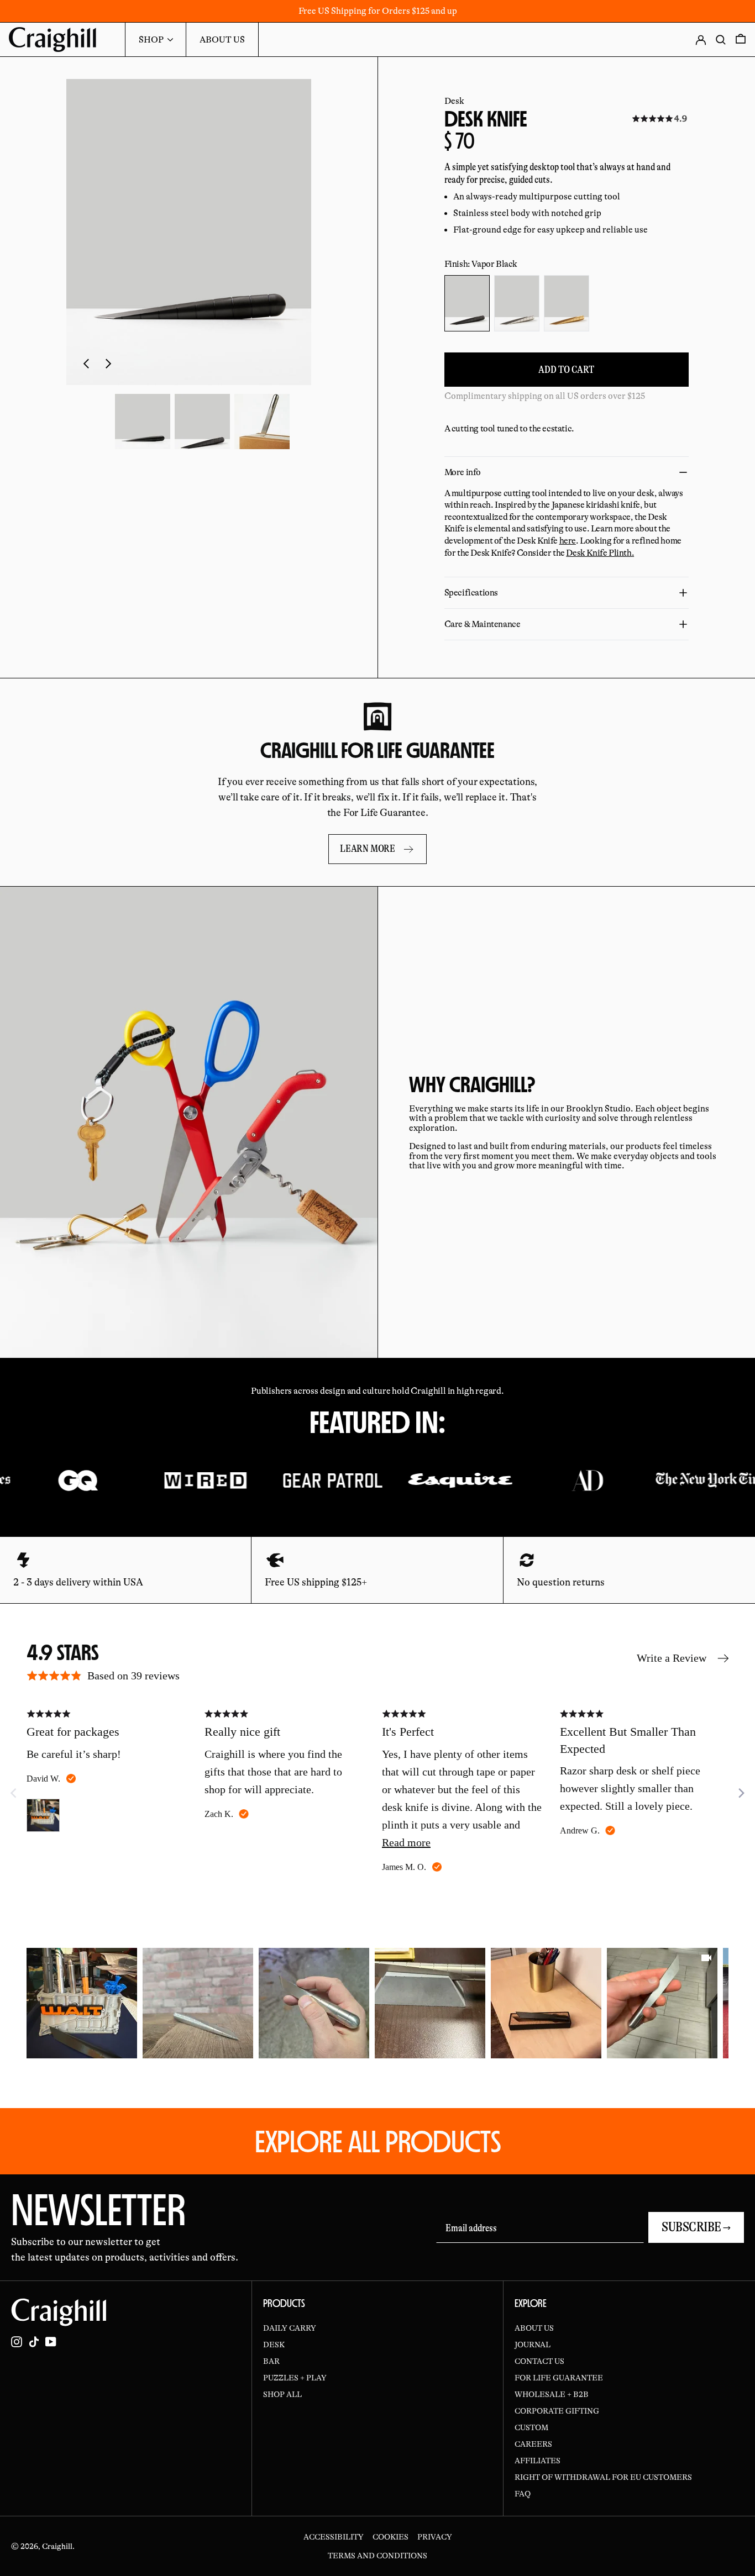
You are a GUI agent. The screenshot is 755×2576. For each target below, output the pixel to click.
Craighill (57, 2546)
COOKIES (390, 2537)
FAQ (523, 2494)
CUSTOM (531, 2427)
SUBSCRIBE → (696, 2227)
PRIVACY (435, 2537)
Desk (454, 101)
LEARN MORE (368, 849)
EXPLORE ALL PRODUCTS (378, 2141)
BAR (271, 2361)
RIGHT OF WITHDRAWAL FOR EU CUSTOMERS (603, 2477)
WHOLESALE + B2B (552, 2394)
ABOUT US (534, 2328)
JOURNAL (533, 2345)
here (568, 541)
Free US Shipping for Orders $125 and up (378, 11)
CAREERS (533, 2444)
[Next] (741, 1793)
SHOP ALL (282, 2394)
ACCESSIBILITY (334, 2537)
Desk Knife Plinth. (600, 553)
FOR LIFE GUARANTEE (559, 2378)
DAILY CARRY (290, 2328)
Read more (406, 1842)
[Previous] (35, 2003)
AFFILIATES (538, 2461)
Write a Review (672, 1658)
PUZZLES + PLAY (295, 2378)
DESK (274, 2345)
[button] (143, 422)
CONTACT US (539, 2361)
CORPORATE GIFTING (557, 2411)
